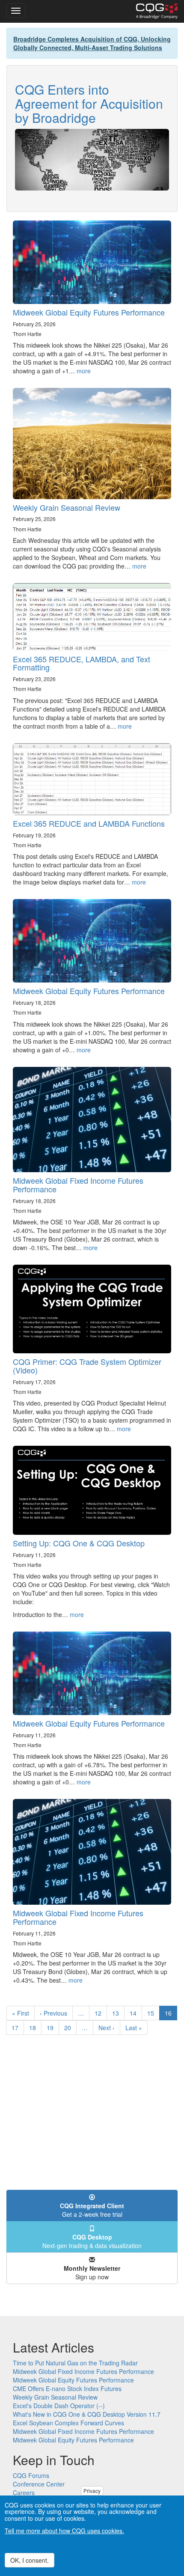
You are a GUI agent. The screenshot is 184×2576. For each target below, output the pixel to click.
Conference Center (39, 2484)
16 (171, 2015)
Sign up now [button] (92, 2272)
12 (101, 2013)
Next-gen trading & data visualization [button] (92, 2241)
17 (18, 2028)
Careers (24, 2493)
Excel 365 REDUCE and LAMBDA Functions (89, 823)
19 (53, 2028)
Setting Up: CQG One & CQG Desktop (79, 1543)
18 (35, 2028)
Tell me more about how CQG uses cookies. (64, 2531)
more (84, 371)
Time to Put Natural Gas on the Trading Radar (75, 2363)
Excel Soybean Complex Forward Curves (68, 2423)
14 (136, 2013)
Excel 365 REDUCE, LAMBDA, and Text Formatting (82, 663)
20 (70, 2028)
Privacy (92, 2491)
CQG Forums (31, 2475)
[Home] (157, 11)
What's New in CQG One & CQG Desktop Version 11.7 (87, 2414)
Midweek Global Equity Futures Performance (89, 312)
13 (118, 2013)
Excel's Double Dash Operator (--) (59, 2406)
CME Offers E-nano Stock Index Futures (67, 2388)
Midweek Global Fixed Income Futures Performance (78, 1185)
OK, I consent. (30, 2560)
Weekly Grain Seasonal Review (67, 507)
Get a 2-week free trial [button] (92, 2210)
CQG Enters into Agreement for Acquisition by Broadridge (89, 103)
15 (153, 2013)
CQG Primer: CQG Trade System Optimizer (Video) (87, 1366)
